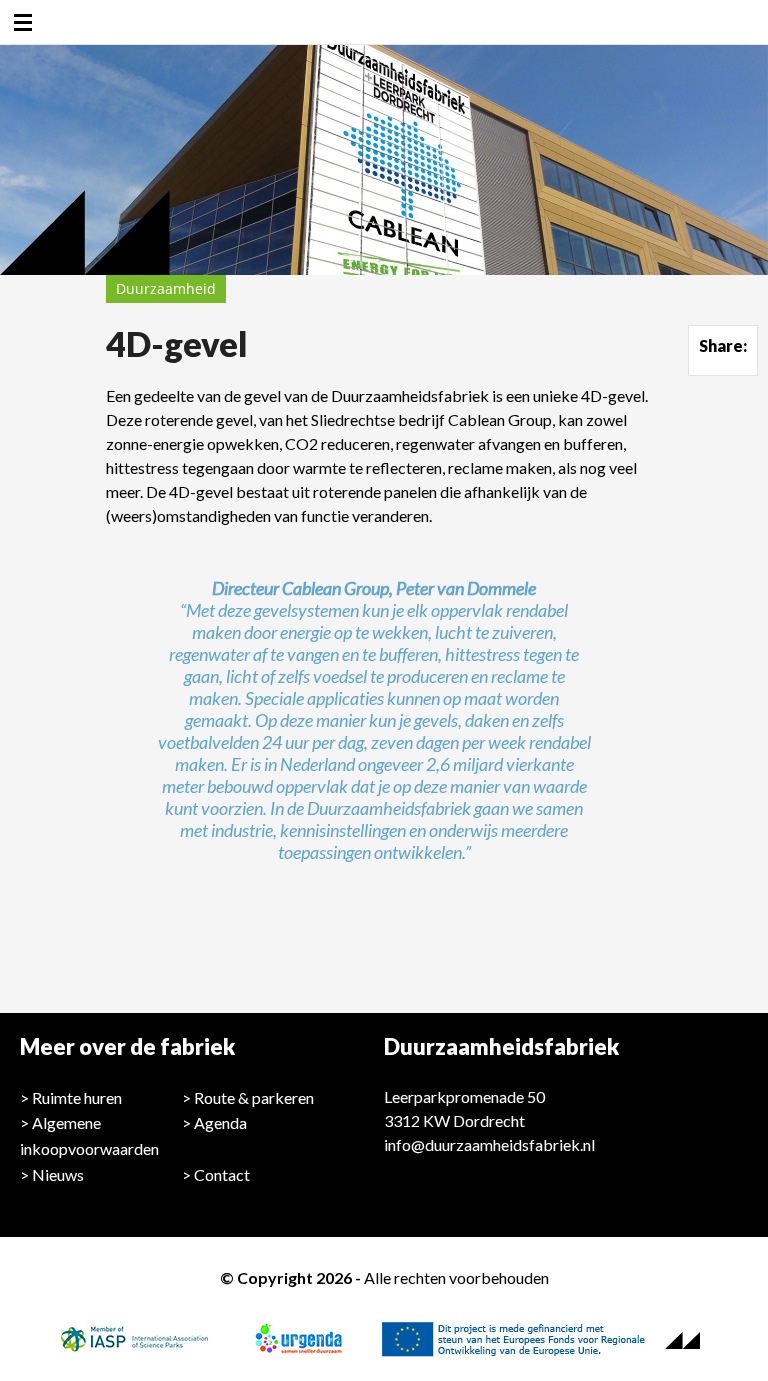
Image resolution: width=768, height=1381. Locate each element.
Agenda (220, 1122)
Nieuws (58, 1174)
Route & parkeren (254, 1097)
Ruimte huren (77, 1097)
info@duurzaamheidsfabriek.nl (489, 1144)
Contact (222, 1174)
